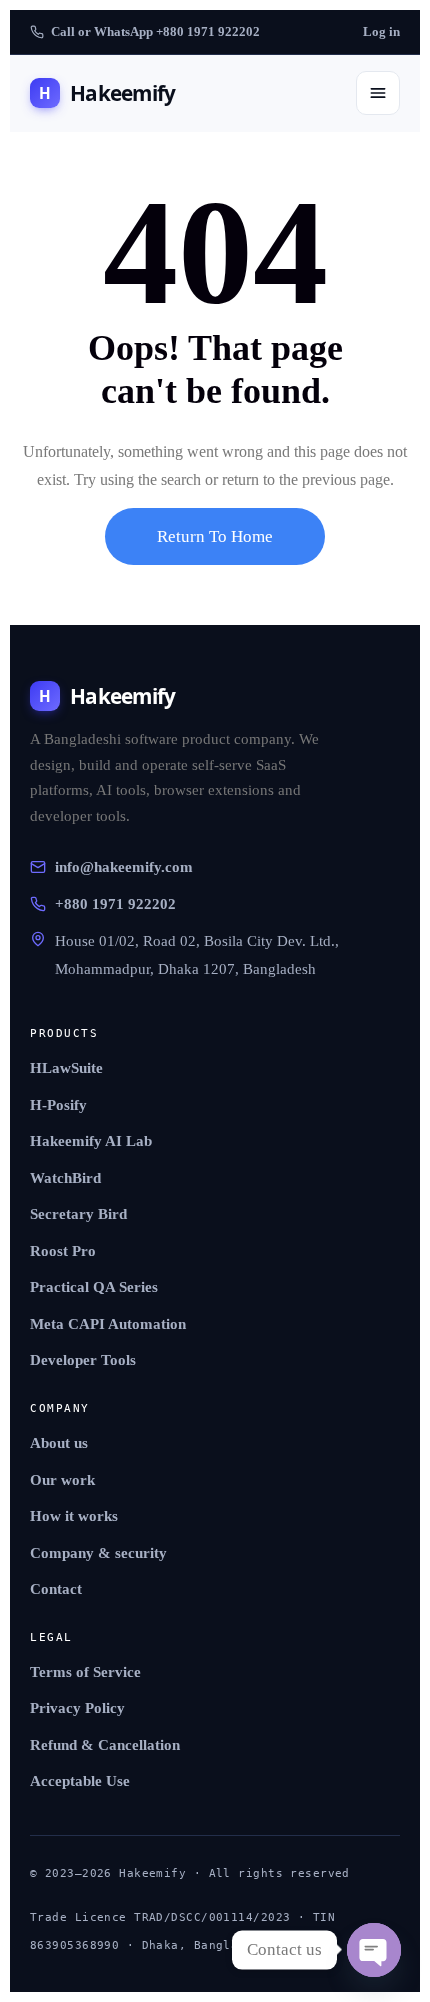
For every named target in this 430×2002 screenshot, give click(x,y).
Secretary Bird (78, 1214)
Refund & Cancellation (105, 1745)
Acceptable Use (80, 1781)
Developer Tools (83, 1360)
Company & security (98, 1553)
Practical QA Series (94, 1287)
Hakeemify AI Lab (91, 1141)
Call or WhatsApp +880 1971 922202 (155, 31)
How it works (74, 1516)
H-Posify (58, 1105)
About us (59, 1443)
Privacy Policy (77, 1708)
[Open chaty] (374, 1950)
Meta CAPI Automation (108, 1324)
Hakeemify (107, 93)
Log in (381, 31)
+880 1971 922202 (115, 904)
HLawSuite (66, 1068)
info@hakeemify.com (124, 867)
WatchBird (65, 1178)
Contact (56, 1589)
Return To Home (215, 536)
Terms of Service (85, 1672)
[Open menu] (378, 93)
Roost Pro (63, 1251)
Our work (62, 1480)
